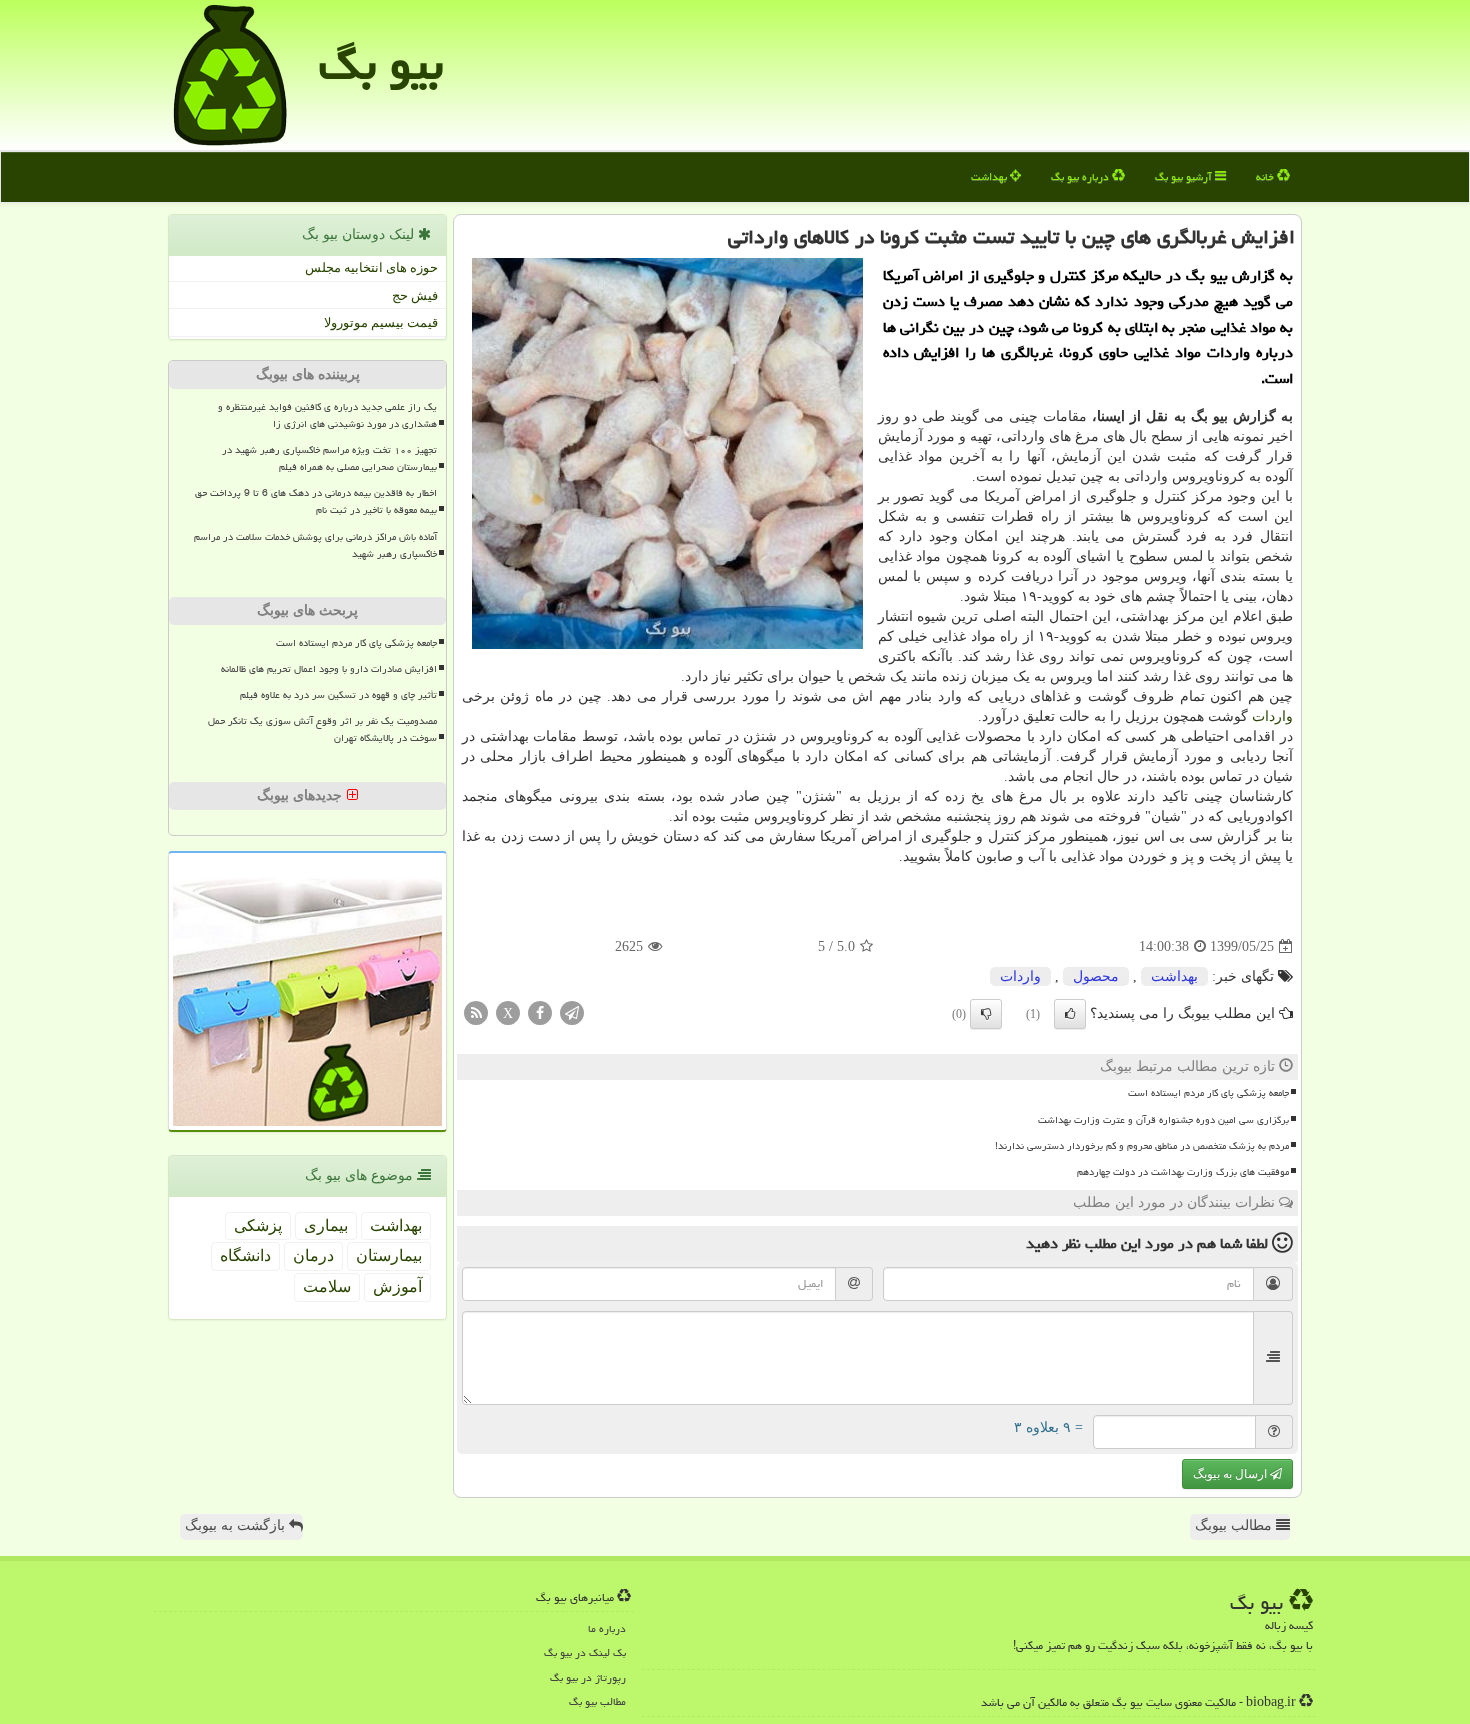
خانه (1266, 176)
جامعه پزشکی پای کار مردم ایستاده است (1208, 1093)
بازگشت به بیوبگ (237, 1525)
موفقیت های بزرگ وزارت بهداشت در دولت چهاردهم (1183, 1172)
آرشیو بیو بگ (1185, 176)
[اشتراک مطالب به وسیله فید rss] (476, 1012)
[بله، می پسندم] (1070, 1014)
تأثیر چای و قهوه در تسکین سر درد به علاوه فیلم (338, 695)
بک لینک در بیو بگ (585, 1652)
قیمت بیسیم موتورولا (381, 322)
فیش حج (415, 295)
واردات (1272, 716)
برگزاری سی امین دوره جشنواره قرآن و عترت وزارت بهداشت (1163, 1120)
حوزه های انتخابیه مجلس (371, 267)
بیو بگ (381, 64)
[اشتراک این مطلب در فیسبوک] (540, 1012)
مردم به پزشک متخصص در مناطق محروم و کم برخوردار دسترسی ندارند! (1142, 1146)
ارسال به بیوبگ (1231, 1474)
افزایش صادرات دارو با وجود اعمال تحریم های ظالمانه (329, 669)
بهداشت (990, 176)
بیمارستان (389, 1255)
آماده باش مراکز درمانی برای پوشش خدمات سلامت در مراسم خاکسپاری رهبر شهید (315, 545)
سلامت (327, 1286)
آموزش (397, 1286)
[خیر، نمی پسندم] (986, 1014)
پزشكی (258, 1225)
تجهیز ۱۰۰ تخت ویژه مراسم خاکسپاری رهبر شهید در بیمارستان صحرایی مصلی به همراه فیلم (329, 458)
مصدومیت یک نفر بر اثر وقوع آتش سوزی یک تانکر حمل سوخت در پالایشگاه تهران (322, 729)
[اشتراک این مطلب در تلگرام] (572, 1012)
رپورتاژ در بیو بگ (588, 1677)
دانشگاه (245, 1255)
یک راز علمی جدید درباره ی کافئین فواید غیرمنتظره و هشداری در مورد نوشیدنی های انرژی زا (327, 415)
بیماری (326, 1225)
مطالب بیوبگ (1235, 1525)
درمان (313, 1255)
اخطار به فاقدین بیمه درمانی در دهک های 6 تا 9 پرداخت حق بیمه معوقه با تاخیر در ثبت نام (316, 501)
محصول (1096, 976)
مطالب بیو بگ (597, 1701)
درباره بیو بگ (1081, 176)
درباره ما (607, 1628)
